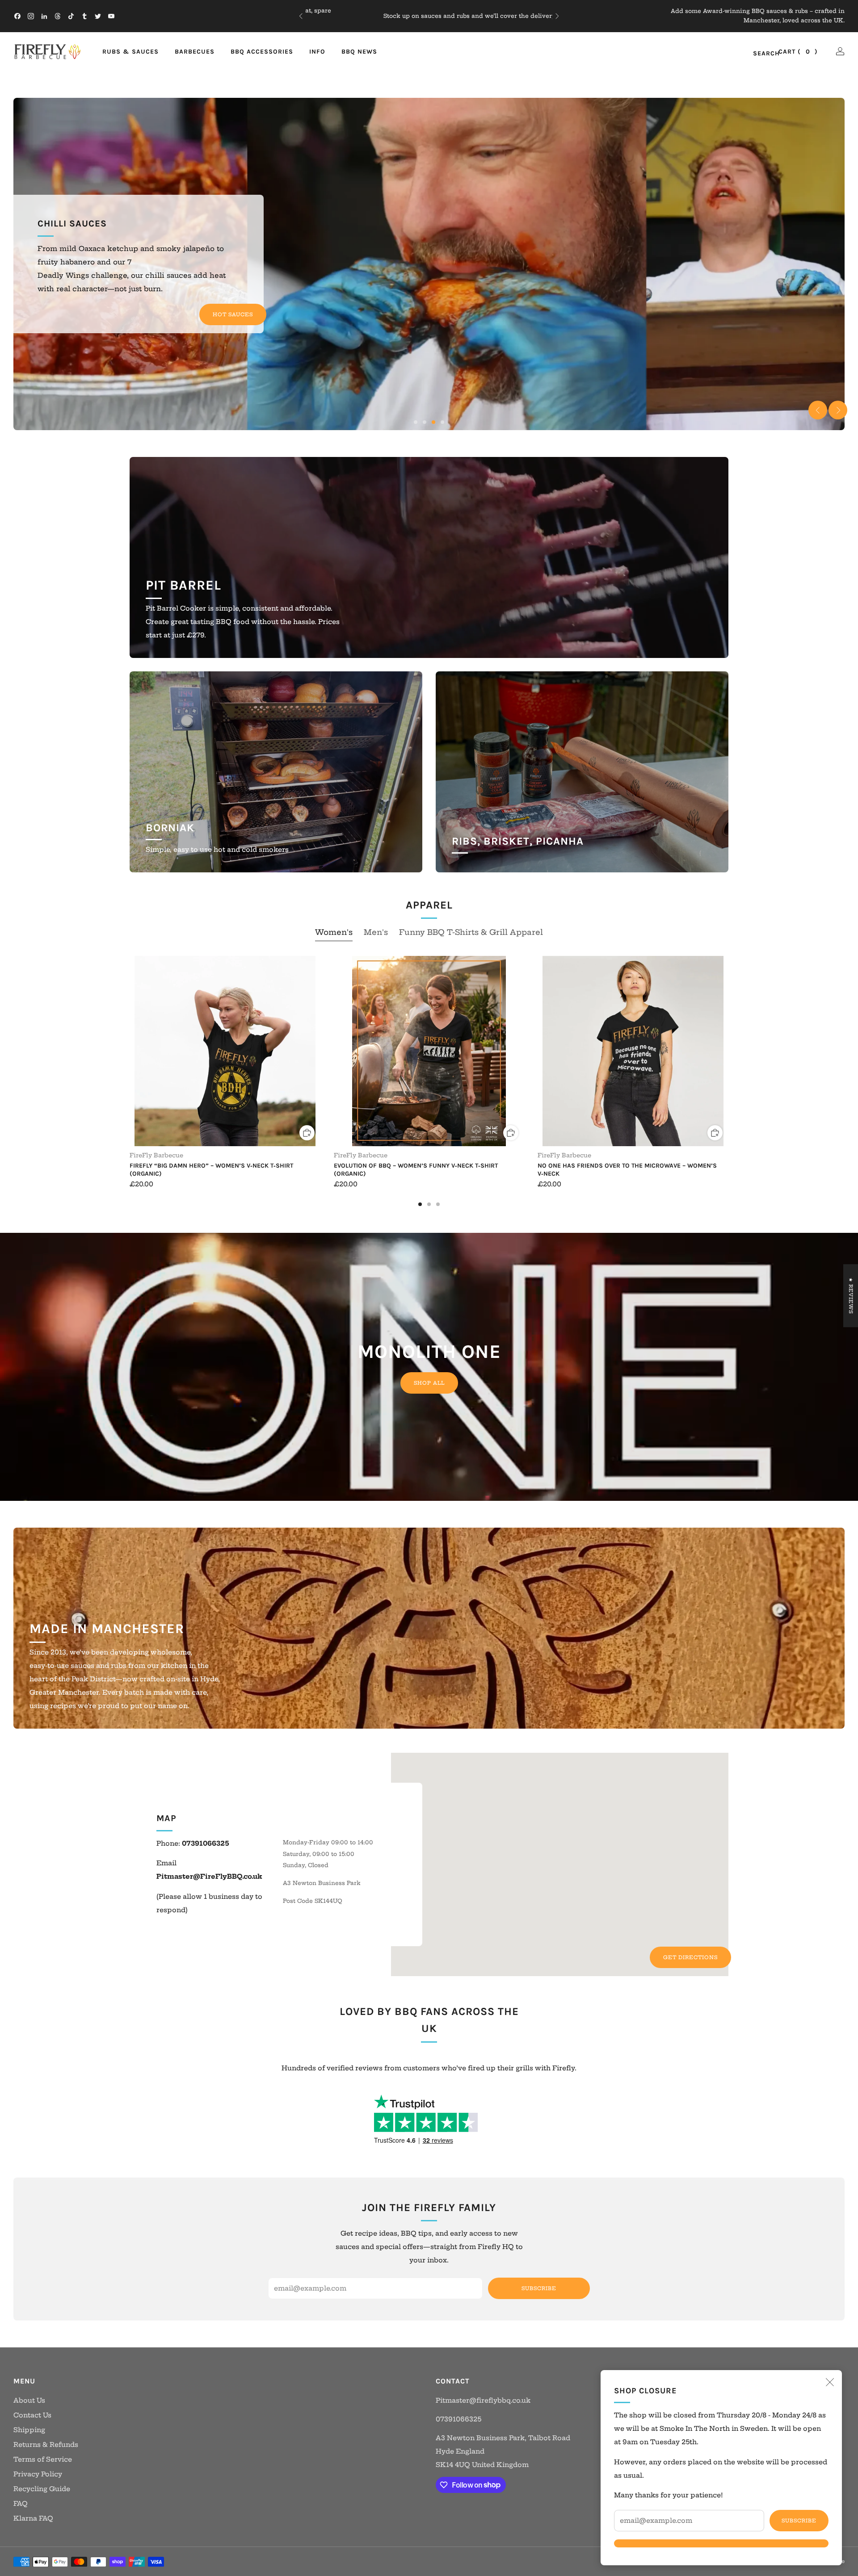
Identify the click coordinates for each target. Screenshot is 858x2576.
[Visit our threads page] (58, 16)
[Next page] (728, 1052)
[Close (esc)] (830, 2382)
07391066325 (458, 2419)
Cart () (798, 52)
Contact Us (32, 2415)
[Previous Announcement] (301, 16)
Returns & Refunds (46, 2445)
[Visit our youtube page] (111, 16)
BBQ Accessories (262, 52)
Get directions (690, 1957)
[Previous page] (130, 1052)
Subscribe (799, 2521)
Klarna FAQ (33, 2518)
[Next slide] (838, 410)
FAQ (21, 2504)
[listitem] (429, 16)
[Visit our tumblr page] (84, 16)
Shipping (454, 21)
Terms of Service (43, 2459)
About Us (29, 2400)
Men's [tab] (376, 932)
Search (757, 54)
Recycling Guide (42, 2489)
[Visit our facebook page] (17, 16)
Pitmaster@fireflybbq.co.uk (483, 2400)
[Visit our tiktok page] (71, 16)
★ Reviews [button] (851, 1296)
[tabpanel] (429, 1081)
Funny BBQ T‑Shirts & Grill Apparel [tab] (471, 932)
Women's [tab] (334, 932)
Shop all (429, 1383)
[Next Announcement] (557, 16)
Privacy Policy (38, 2474)
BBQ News (359, 52)
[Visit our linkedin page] (44, 16)
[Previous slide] (818, 410)
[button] (416, 422)
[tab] (420, 1204)
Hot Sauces (233, 314)
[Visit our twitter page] (98, 16)
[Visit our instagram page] (31, 16)
